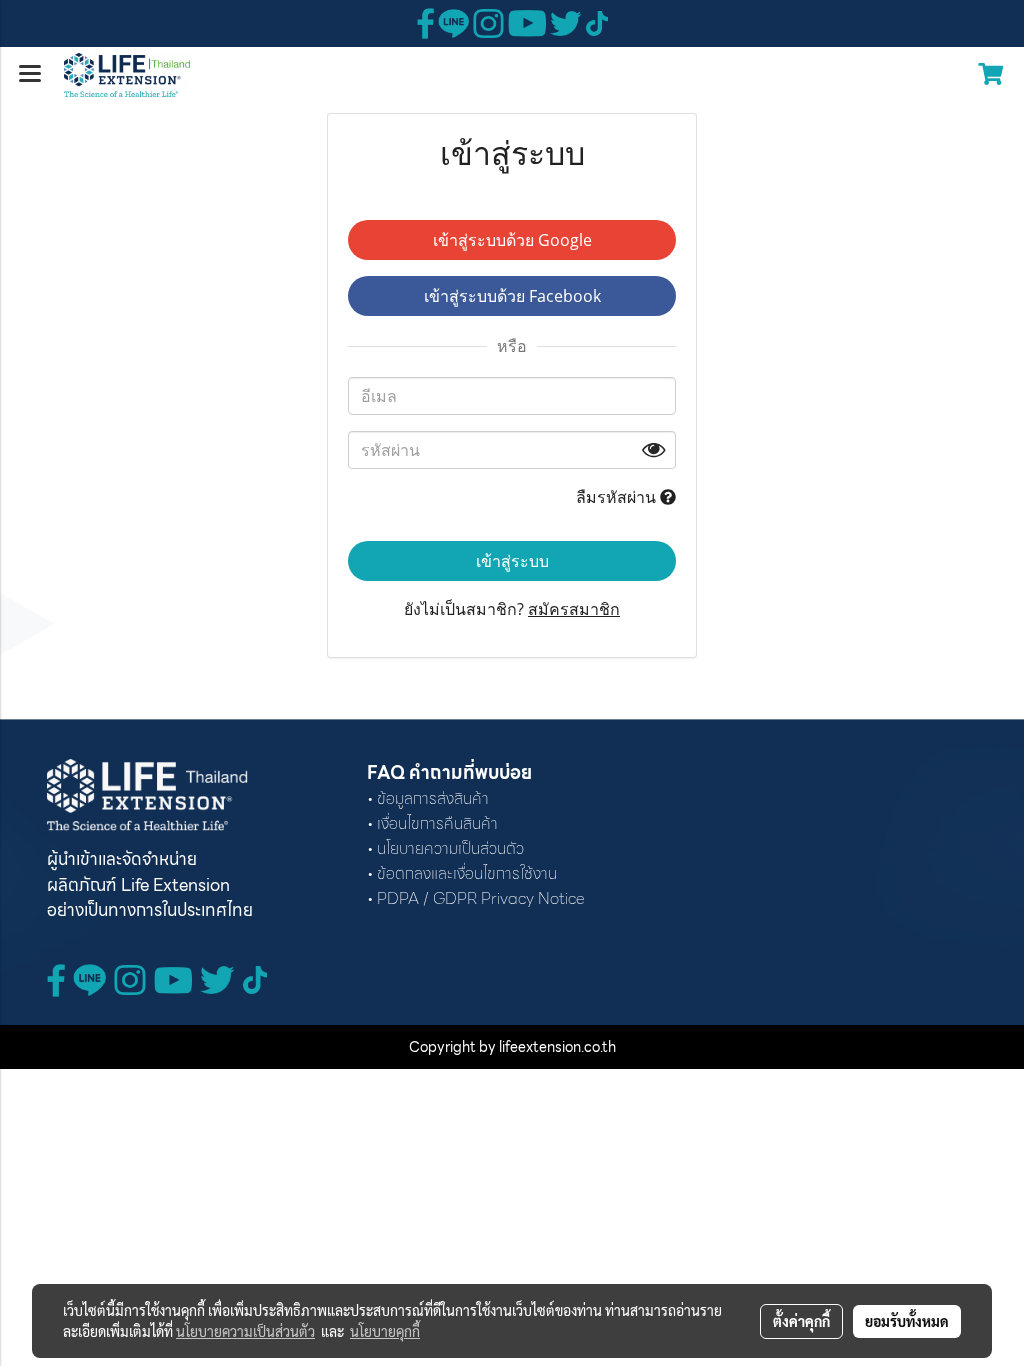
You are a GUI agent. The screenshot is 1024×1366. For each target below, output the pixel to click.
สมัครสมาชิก (574, 609)
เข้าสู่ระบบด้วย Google (512, 240)
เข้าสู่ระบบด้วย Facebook (512, 296)
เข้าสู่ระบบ (512, 561)
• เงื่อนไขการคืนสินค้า (432, 823)
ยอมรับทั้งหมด (907, 1321)
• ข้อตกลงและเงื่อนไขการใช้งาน (462, 873)
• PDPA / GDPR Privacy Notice (475, 898)
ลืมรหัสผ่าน (618, 497)
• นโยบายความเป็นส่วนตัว (445, 848)
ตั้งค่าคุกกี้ (801, 1321)
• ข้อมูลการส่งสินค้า (428, 798)
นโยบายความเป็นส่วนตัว (245, 1331)
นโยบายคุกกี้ (385, 1331)
